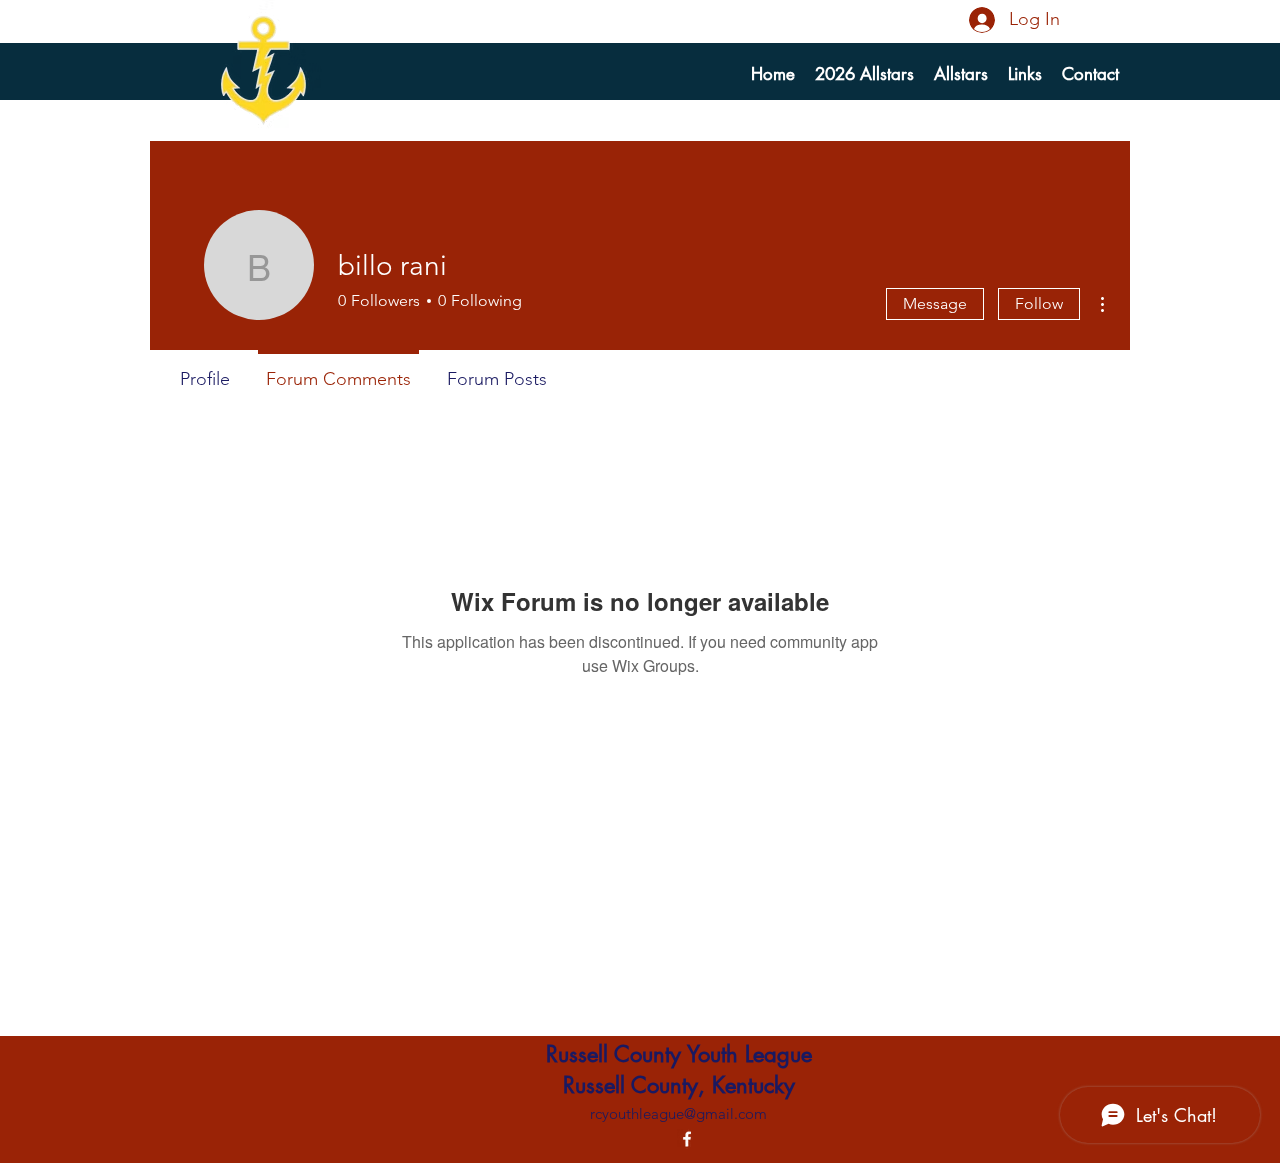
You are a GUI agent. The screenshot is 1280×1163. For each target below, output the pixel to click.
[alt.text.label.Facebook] (687, 1139)
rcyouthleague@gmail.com (678, 1113)
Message (935, 303)
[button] (961, 74)
